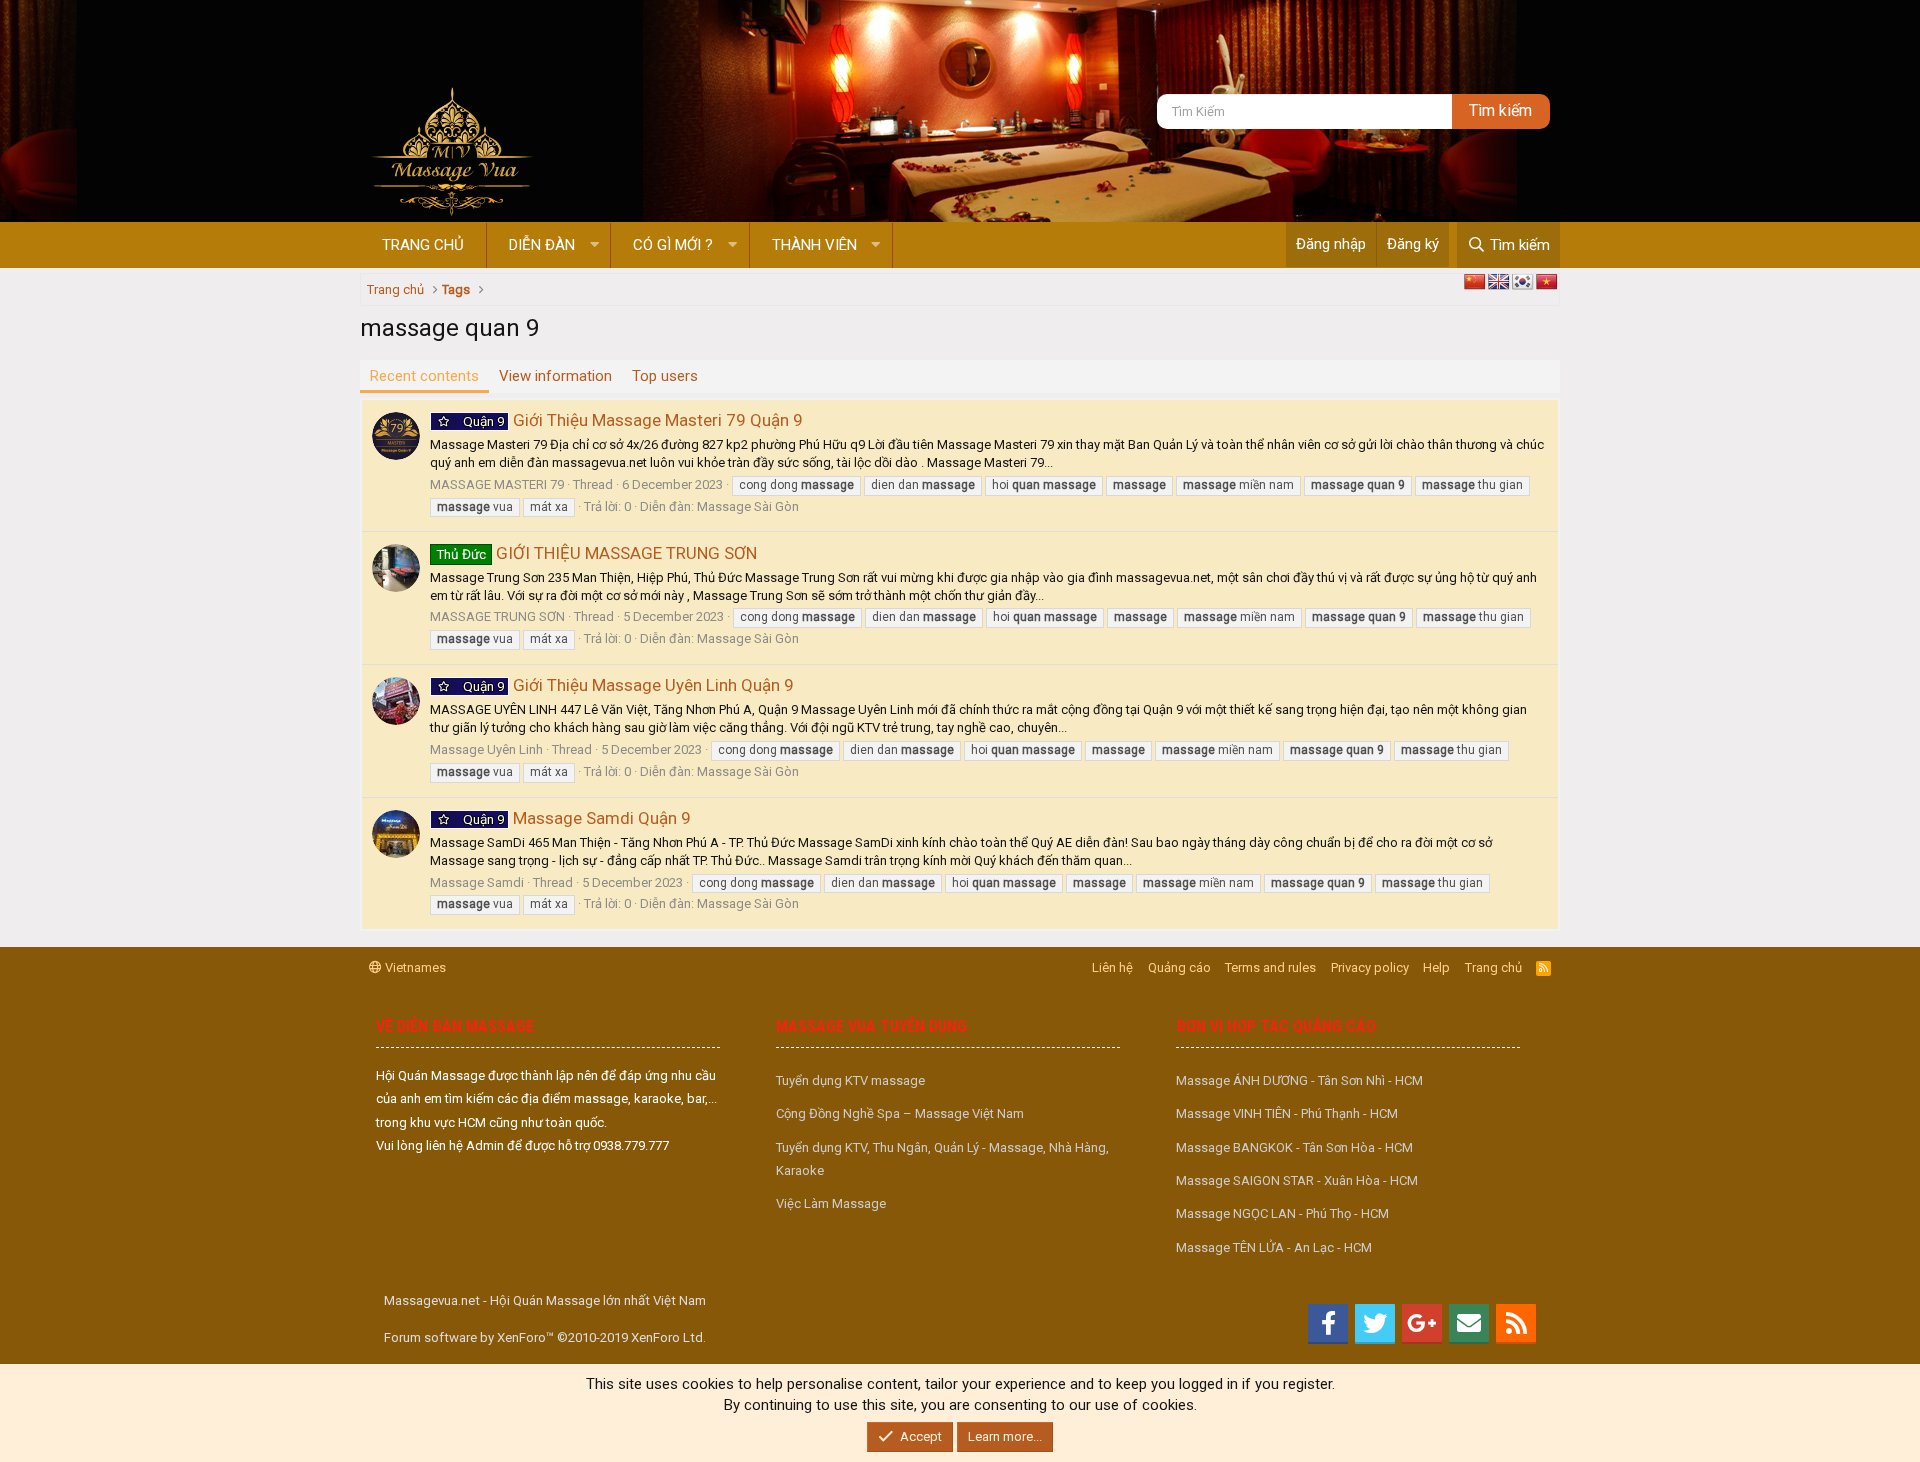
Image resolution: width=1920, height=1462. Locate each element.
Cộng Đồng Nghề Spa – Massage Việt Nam (900, 1113)
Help (1436, 967)
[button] (594, 245)
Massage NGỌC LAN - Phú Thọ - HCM (1282, 1213)
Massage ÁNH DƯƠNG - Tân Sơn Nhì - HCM (1299, 1080)
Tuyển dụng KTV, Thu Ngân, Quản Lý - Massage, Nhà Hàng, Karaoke (942, 1159)
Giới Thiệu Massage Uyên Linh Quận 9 (628, 685)
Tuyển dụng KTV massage (850, 1080)
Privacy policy (1370, 967)
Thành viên (814, 245)
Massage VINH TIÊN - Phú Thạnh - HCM (1287, 1113)
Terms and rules (1270, 967)
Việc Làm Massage (831, 1203)
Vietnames (414, 967)
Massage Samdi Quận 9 (577, 818)
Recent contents (424, 376)
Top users (665, 376)
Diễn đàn (542, 245)
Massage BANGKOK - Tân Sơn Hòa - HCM (1294, 1147)
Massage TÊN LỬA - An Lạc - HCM (1274, 1247)
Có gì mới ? (673, 245)
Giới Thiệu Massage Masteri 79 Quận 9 (633, 420)
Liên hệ (1112, 967)
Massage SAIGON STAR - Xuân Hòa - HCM (1297, 1180)
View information (555, 376)
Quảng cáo (1179, 967)
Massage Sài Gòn (748, 506)
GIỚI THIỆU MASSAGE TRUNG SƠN (596, 553)
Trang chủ (423, 245)
